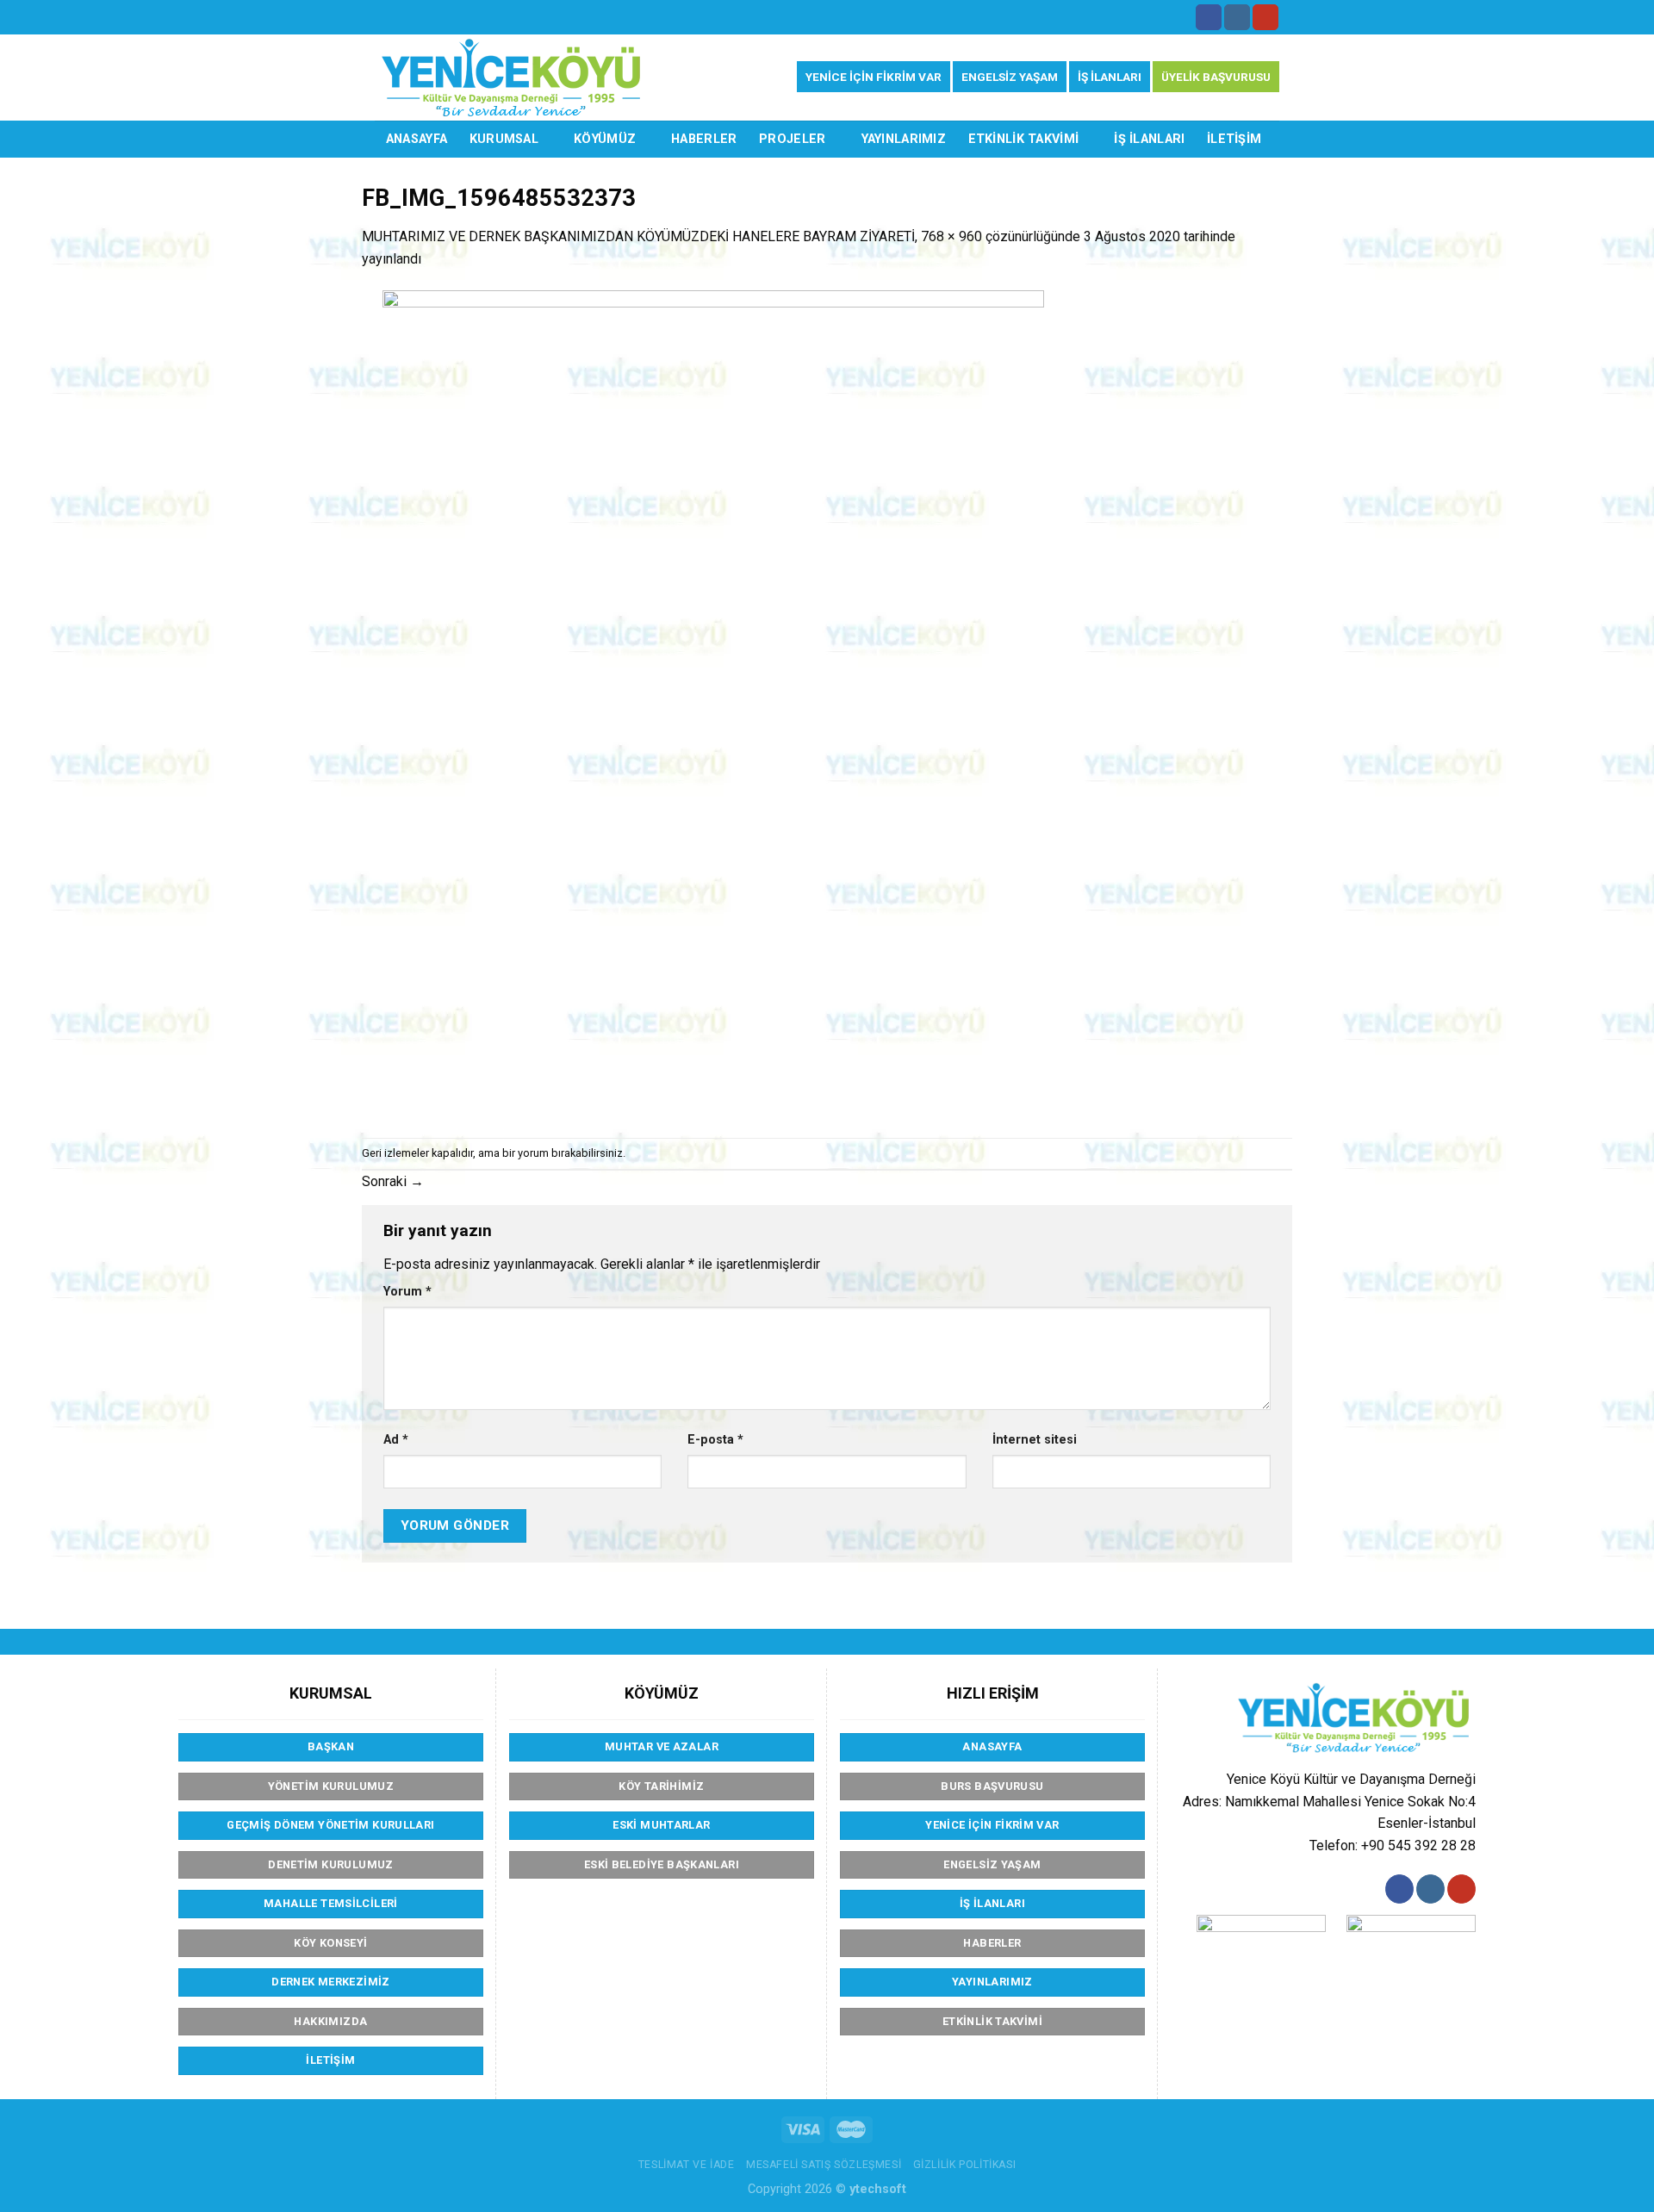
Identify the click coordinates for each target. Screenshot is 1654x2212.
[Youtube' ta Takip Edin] (1265, 17)
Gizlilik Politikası (965, 2165)
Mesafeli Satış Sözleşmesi (824, 2165)
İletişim (1234, 139)
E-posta (715, 1440)
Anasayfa (417, 139)
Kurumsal (504, 139)
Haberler (704, 139)
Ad (396, 1440)
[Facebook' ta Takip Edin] (1209, 17)
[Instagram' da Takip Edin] (1237, 17)
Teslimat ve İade (687, 2165)
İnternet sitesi (1035, 1440)
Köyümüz (605, 139)
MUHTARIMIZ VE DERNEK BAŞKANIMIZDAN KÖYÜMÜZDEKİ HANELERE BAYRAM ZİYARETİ (638, 236)
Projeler (792, 139)
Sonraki (393, 1181)
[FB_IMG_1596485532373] (713, 702)
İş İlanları (1149, 139)
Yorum (407, 1292)
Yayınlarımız (904, 139)
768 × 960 (951, 236)
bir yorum (525, 1153)
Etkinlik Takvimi (1024, 139)
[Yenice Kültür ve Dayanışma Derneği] (511, 78)
